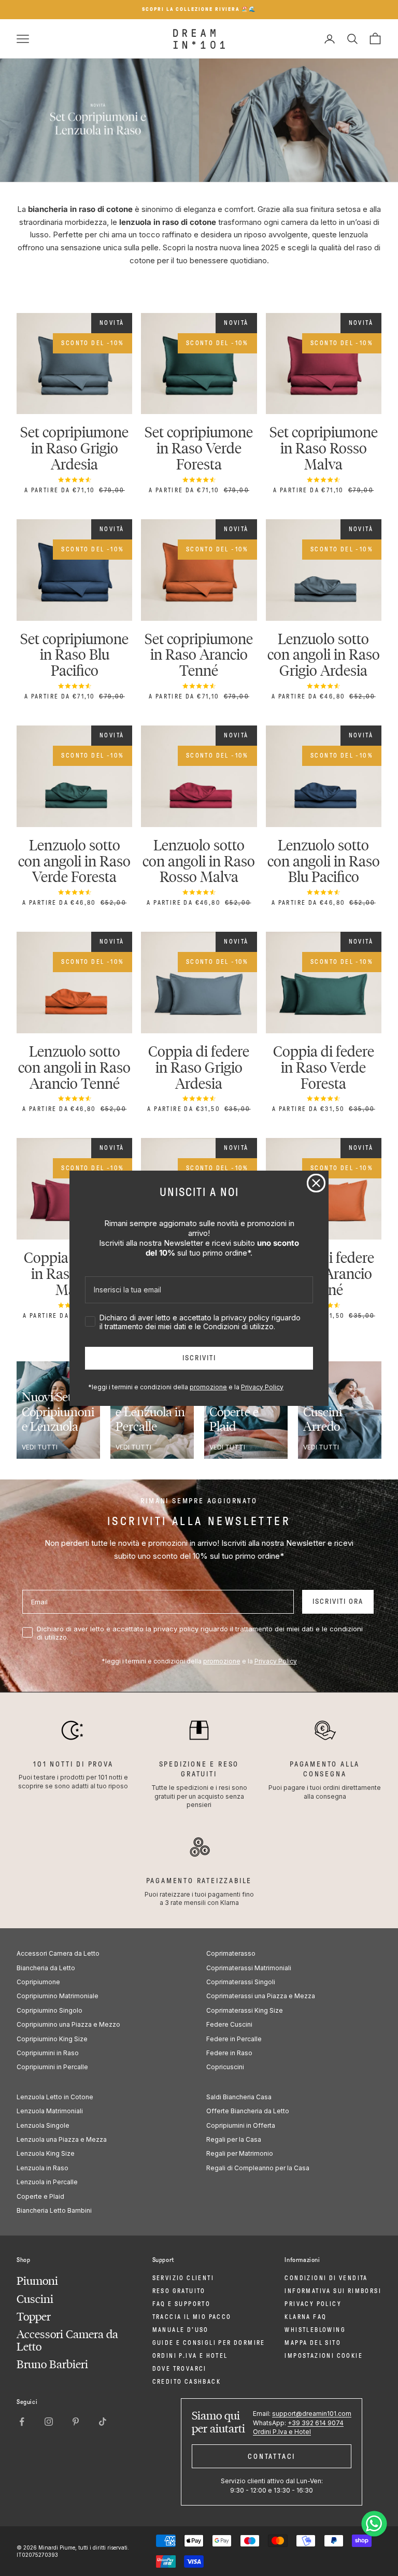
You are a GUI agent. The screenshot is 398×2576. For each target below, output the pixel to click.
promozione (208, 1387)
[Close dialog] (316, 1183)
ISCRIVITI (199, 1358)
